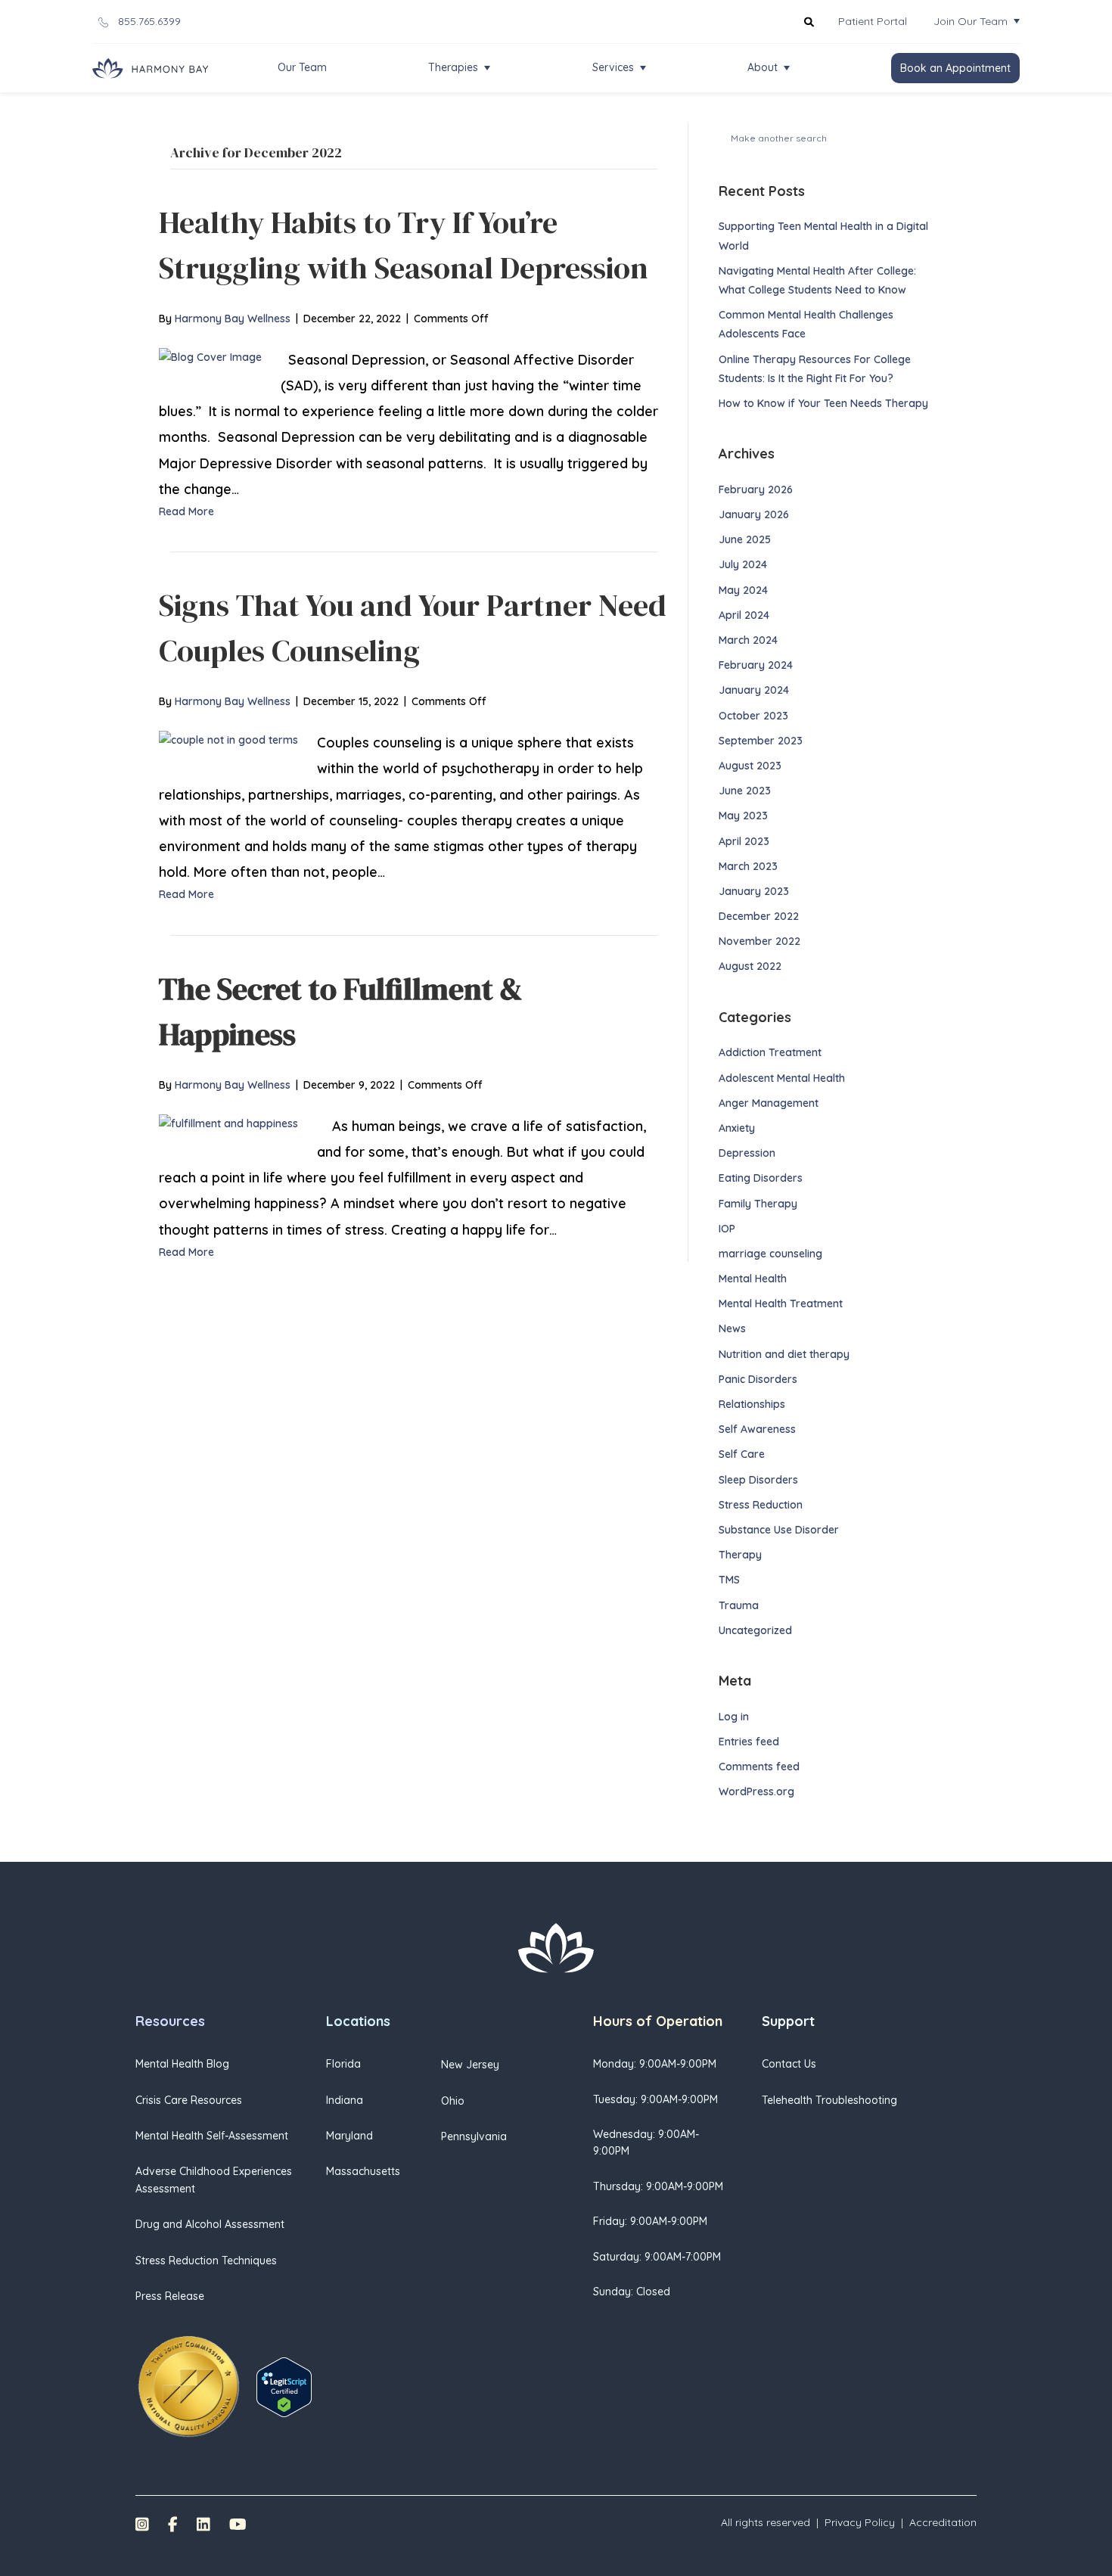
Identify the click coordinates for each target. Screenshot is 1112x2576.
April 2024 (744, 615)
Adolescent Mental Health (782, 1078)
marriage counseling (770, 1254)
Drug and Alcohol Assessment (210, 2224)
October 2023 (753, 716)
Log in (734, 1717)
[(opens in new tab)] (188, 2386)
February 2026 (756, 489)
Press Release (170, 2296)
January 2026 (754, 514)
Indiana (345, 2100)
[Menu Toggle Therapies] (487, 68)
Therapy (740, 1555)
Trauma (739, 1605)
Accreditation (943, 2522)
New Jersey (470, 2065)
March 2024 (748, 640)
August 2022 (750, 966)
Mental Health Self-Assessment (212, 2136)
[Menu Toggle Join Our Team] (1017, 21)
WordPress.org (756, 1791)
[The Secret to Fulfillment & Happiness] (228, 1123)
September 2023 (761, 741)
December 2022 (759, 916)
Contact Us (789, 2064)
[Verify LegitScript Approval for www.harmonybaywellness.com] (284, 2386)
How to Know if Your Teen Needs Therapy (825, 403)
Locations (358, 2021)
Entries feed (749, 1742)
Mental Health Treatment (781, 1304)
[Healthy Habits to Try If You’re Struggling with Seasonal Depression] (210, 356)
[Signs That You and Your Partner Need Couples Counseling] (228, 739)
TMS (729, 1580)
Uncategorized (755, 1630)
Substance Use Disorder (779, 1530)
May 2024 (743, 590)
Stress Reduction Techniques (206, 2261)
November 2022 (759, 941)
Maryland (349, 2136)
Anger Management (769, 1103)
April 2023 (744, 841)
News (732, 1328)
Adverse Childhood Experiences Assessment (214, 2180)
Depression (747, 1153)
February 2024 (756, 665)
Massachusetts (363, 2171)
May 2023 (743, 816)
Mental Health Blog (182, 2064)
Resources (170, 2021)
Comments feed (759, 1767)
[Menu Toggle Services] (643, 68)
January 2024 (754, 690)
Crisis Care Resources (189, 2100)
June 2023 (745, 791)
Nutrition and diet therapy (784, 1354)
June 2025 (745, 539)
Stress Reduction (761, 1505)
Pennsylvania (474, 2136)
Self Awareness (757, 1429)
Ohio (453, 2101)
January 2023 (754, 891)
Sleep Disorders (758, 1480)
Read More (186, 511)
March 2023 (748, 866)
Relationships (752, 1404)
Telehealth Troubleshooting (829, 2100)
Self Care (742, 1454)
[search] (921, 137)
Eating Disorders (761, 1178)
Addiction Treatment (770, 1052)
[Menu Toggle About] (787, 68)
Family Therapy (758, 1204)
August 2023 (750, 766)
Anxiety (737, 1128)
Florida (343, 2064)
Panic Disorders (758, 1379)
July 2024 (743, 564)
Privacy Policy (860, 2522)
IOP (727, 1229)
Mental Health (753, 1279)
